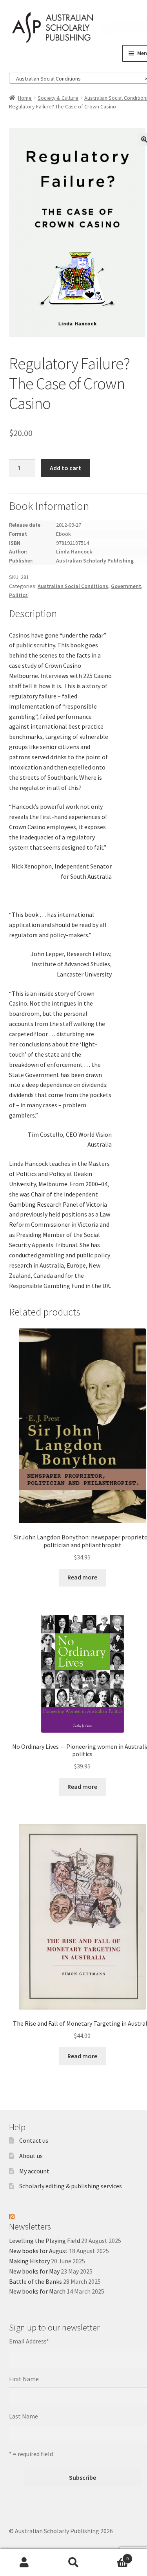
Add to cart (65, 468)
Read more (82, 1577)
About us (31, 2156)
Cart (113, 2556)
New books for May (34, 2271)
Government (126, 586)
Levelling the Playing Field (44, 2241)
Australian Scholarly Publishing (95, 561)
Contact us (34, 2140)
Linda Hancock (74, 551)
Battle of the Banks (35, 2281)
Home (25, 98)
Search (73, 2563)
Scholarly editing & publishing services (71, 2186)
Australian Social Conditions (73, 586)
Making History (29, 2261)
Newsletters (30, 2226)
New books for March (37, 2291)
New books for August (38, 2251)
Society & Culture (58, 98)
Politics (18, 595)
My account (34, 2171)
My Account (24, 2563)
